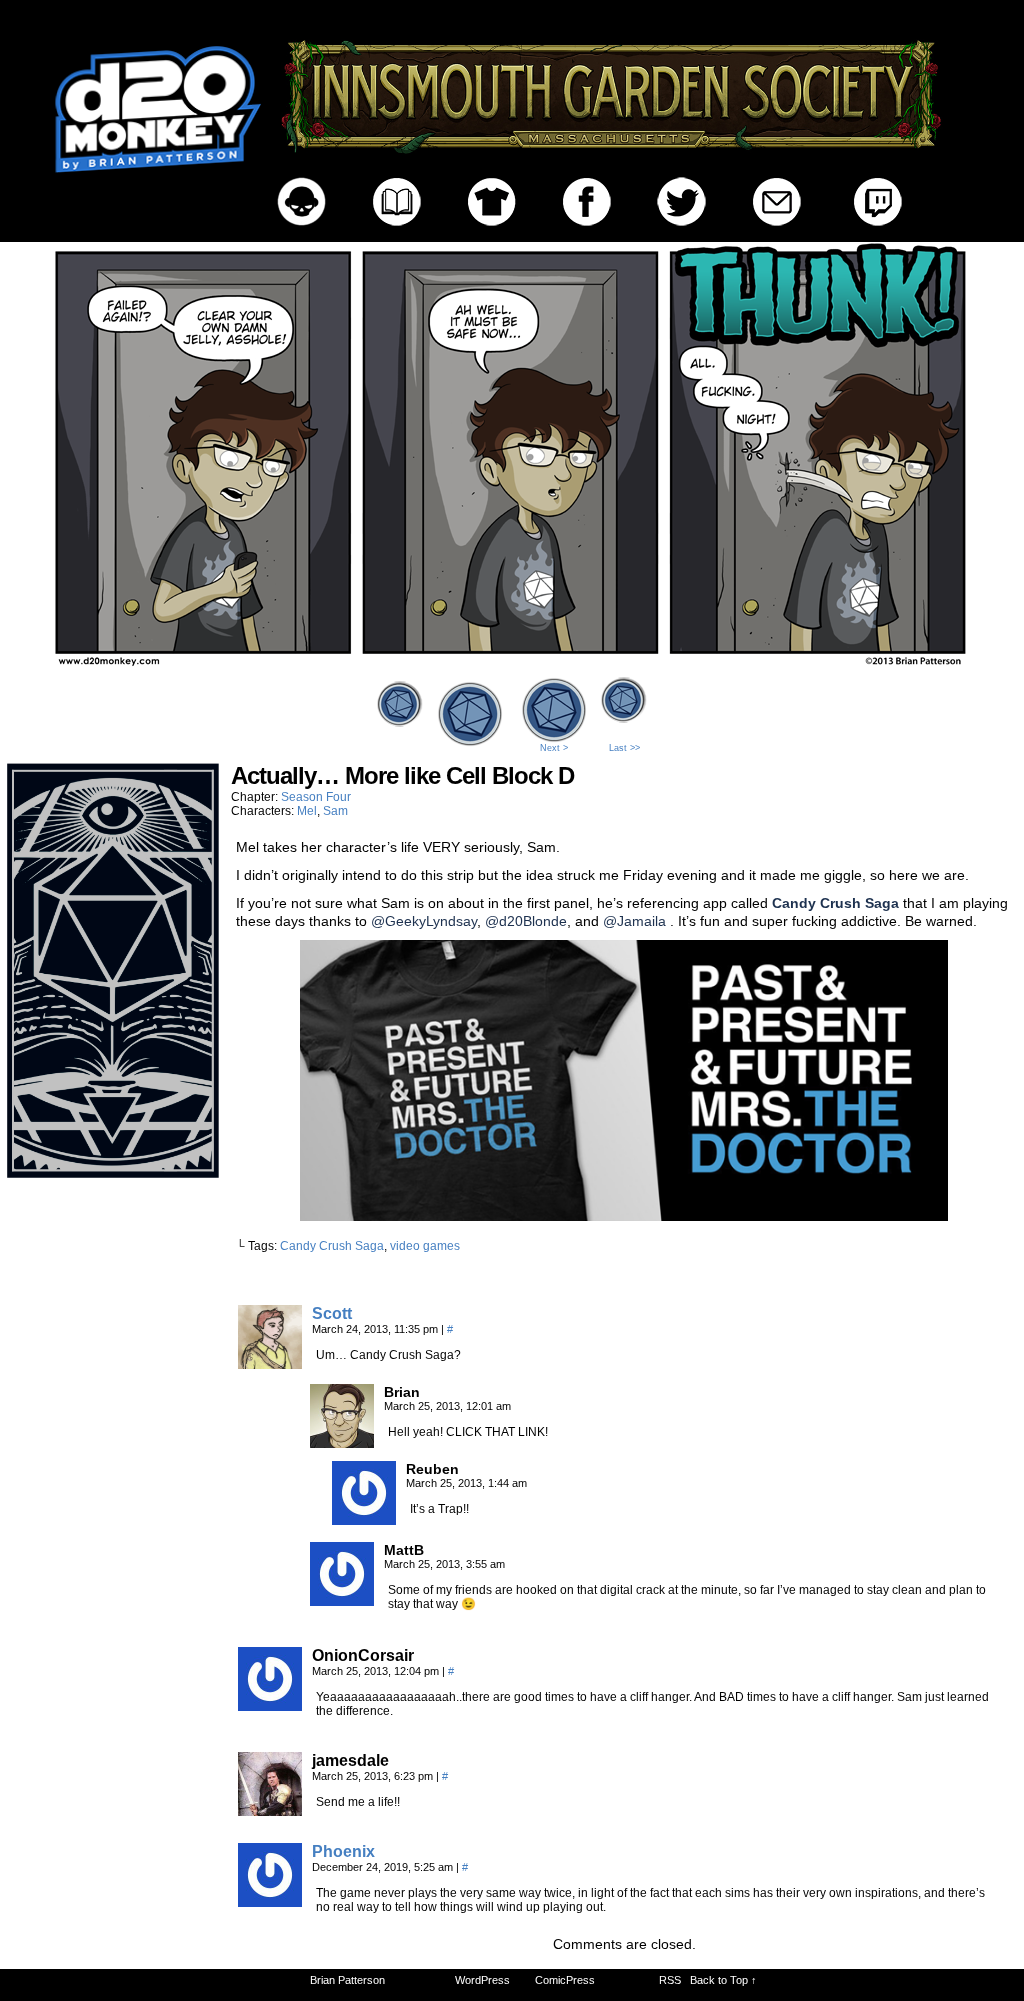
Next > (554, 748)
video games (425, 1246)
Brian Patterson (347, 1980)
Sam (335, 811)
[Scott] (270, 1364)
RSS (670, 1980)
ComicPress (565, 1980)
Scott (332, 1313)
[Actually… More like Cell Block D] (512, 666)
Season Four (316, 797)
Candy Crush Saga (332, 1246)
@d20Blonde (526, 921)
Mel (307, 811)
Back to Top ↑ (723, 1980)
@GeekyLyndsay (424, 921)
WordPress (482, 1980)
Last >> (624, 748)
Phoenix (343, 1851)
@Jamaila (634, 921)
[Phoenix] (270, 1902)
